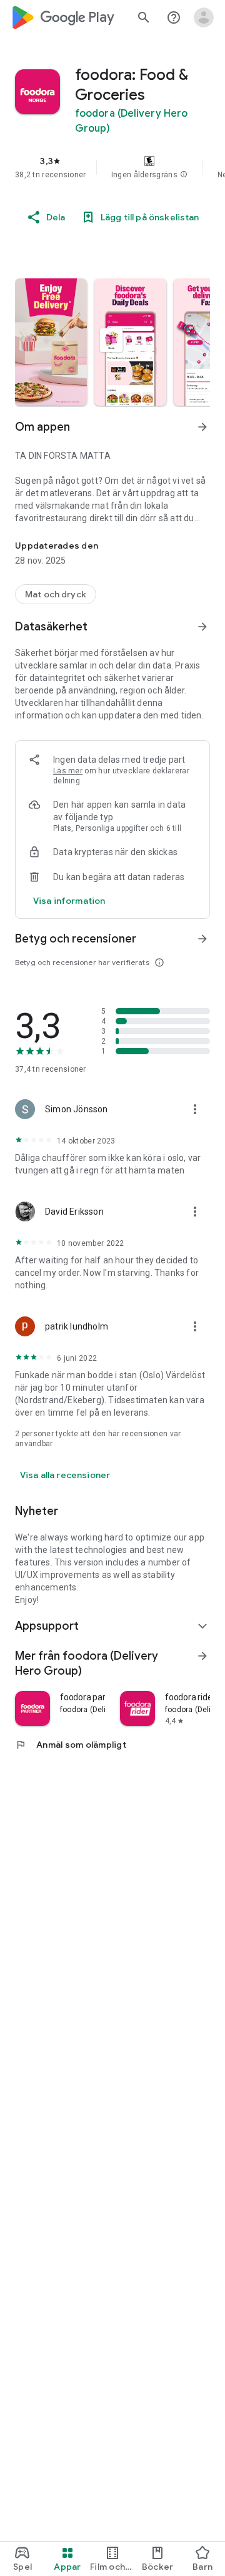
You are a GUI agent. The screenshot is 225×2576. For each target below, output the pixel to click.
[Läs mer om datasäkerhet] (69, 901)
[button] (184, 175)
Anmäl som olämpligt (71, 1745)
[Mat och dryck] (56, 594)
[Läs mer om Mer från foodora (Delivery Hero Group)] (202, 1656)
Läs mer (68, 771)
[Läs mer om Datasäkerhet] (202, 627)
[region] (112, 167)
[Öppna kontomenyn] (204, 17)
